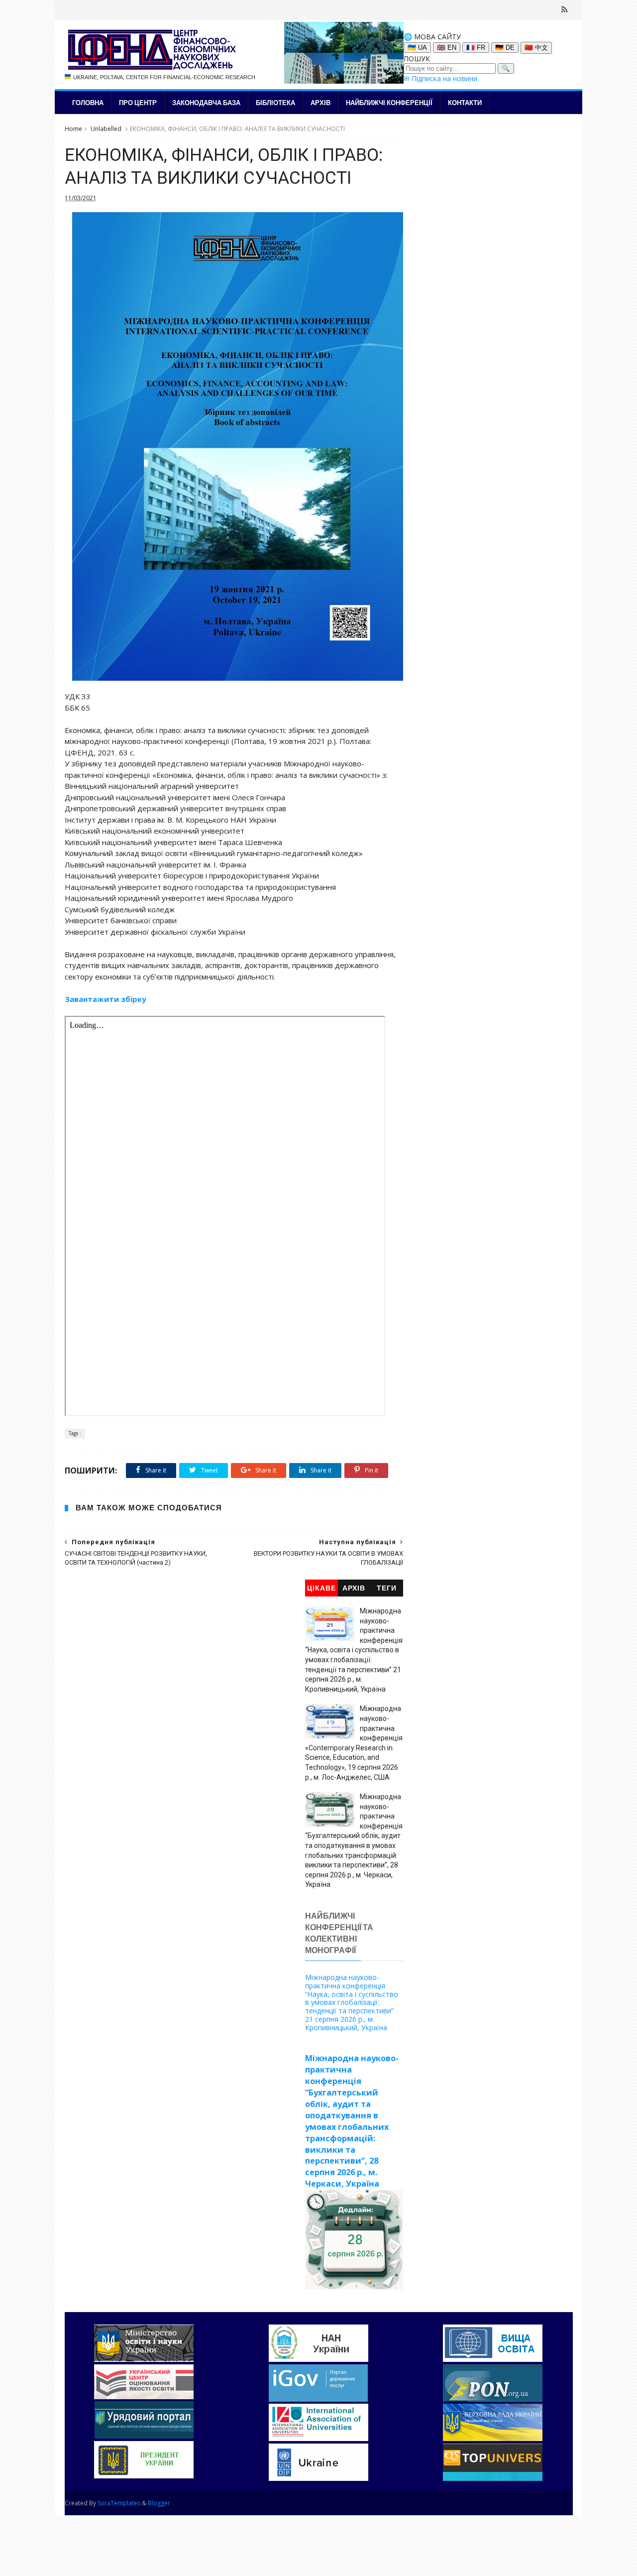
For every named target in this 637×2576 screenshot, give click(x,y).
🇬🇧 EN (447, 48)
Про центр (138, 103)
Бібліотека (275, 103)
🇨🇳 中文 (536, 48)
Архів (320, 103)
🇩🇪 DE (505, 48)
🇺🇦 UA (417, 48)
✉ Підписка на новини (440, 78)
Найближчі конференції (389, 103)
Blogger (159, 2503)
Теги (387, 1588)
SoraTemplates (119, 2503)
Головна (88, 103)
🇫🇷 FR (476, 48)
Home (73, 129)
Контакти (465, 103)
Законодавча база (206, 103)
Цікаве (321, 1588)
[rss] (565, 9)
